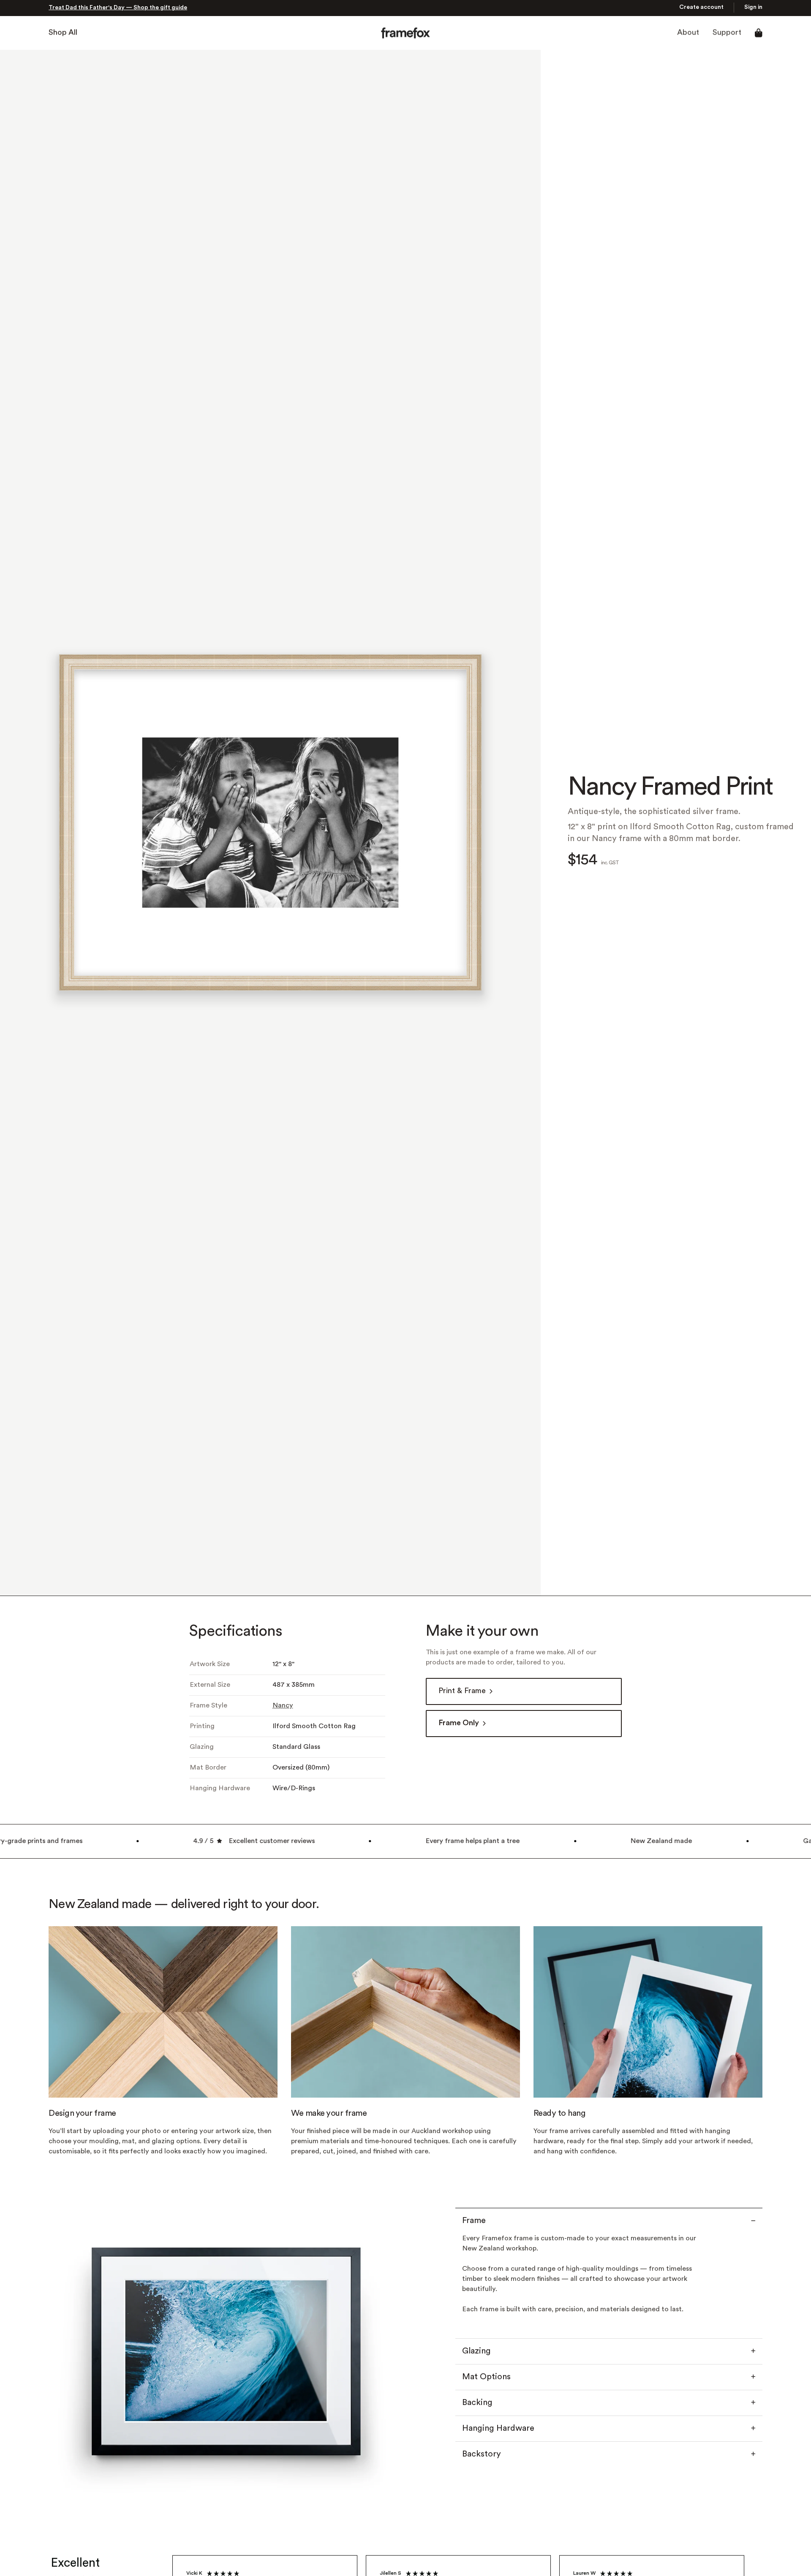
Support (727, 34)
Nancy (283, 1706)
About (688, 34)
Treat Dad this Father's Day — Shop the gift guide (118, 9)
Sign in (753, 8)
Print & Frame (462, 1692)
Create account (701, 8)
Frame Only (459, 1724)
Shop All (63, 34)
